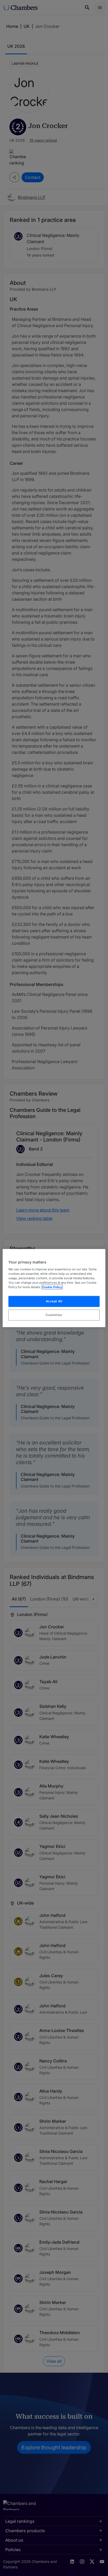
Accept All (54, 1301)
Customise (54, 1315)
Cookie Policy (52, 1287)
